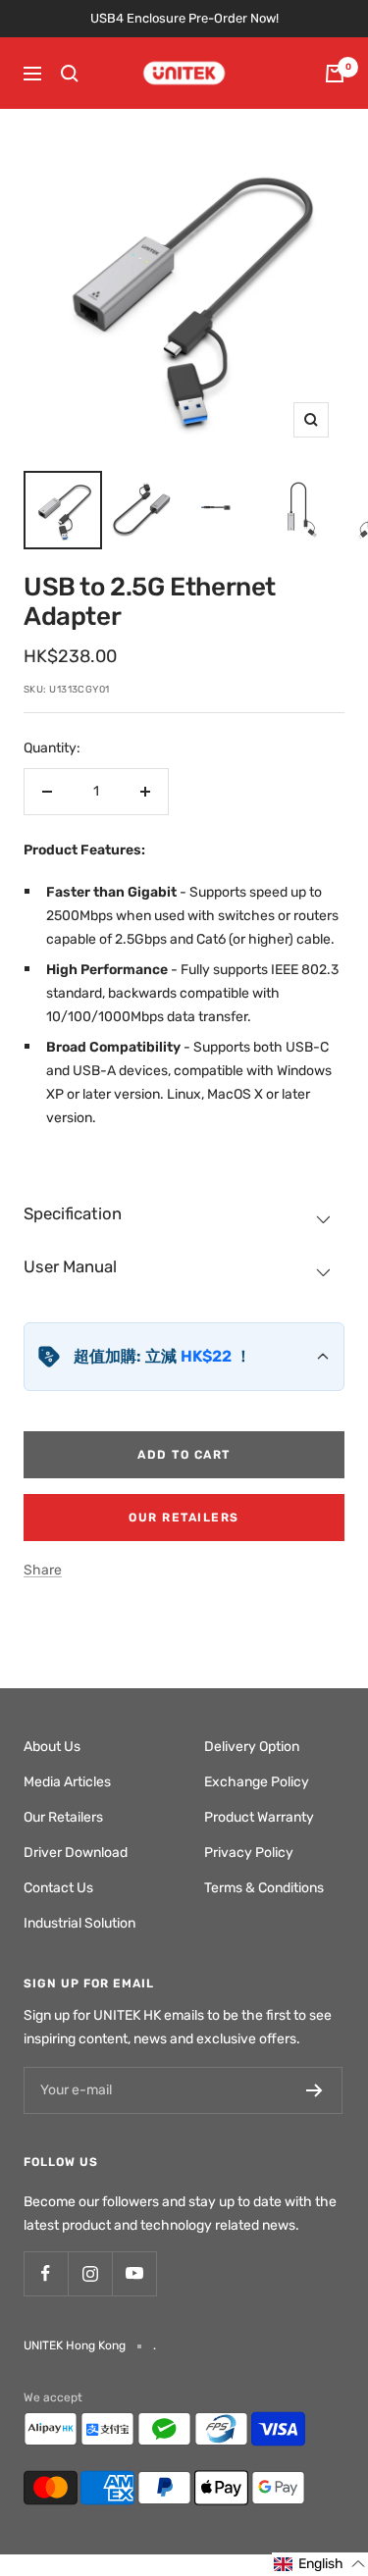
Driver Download (76, 1853)
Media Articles (67, 1782)
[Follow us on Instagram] (90, 2273)
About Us (52, 1747)
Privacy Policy (249, 1853)
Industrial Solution (79, 1923)
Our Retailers (184, 1518)
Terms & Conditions (264, 1888)
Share (43, 1570)
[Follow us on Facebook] (46, 2273)
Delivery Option (252, 1747)
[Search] (70, 74)
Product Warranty (259, 1817)
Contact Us (58, 1888)
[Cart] (335, 74)
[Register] (315, 2090)
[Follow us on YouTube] (134, 2273)
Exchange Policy (257, 1782)
